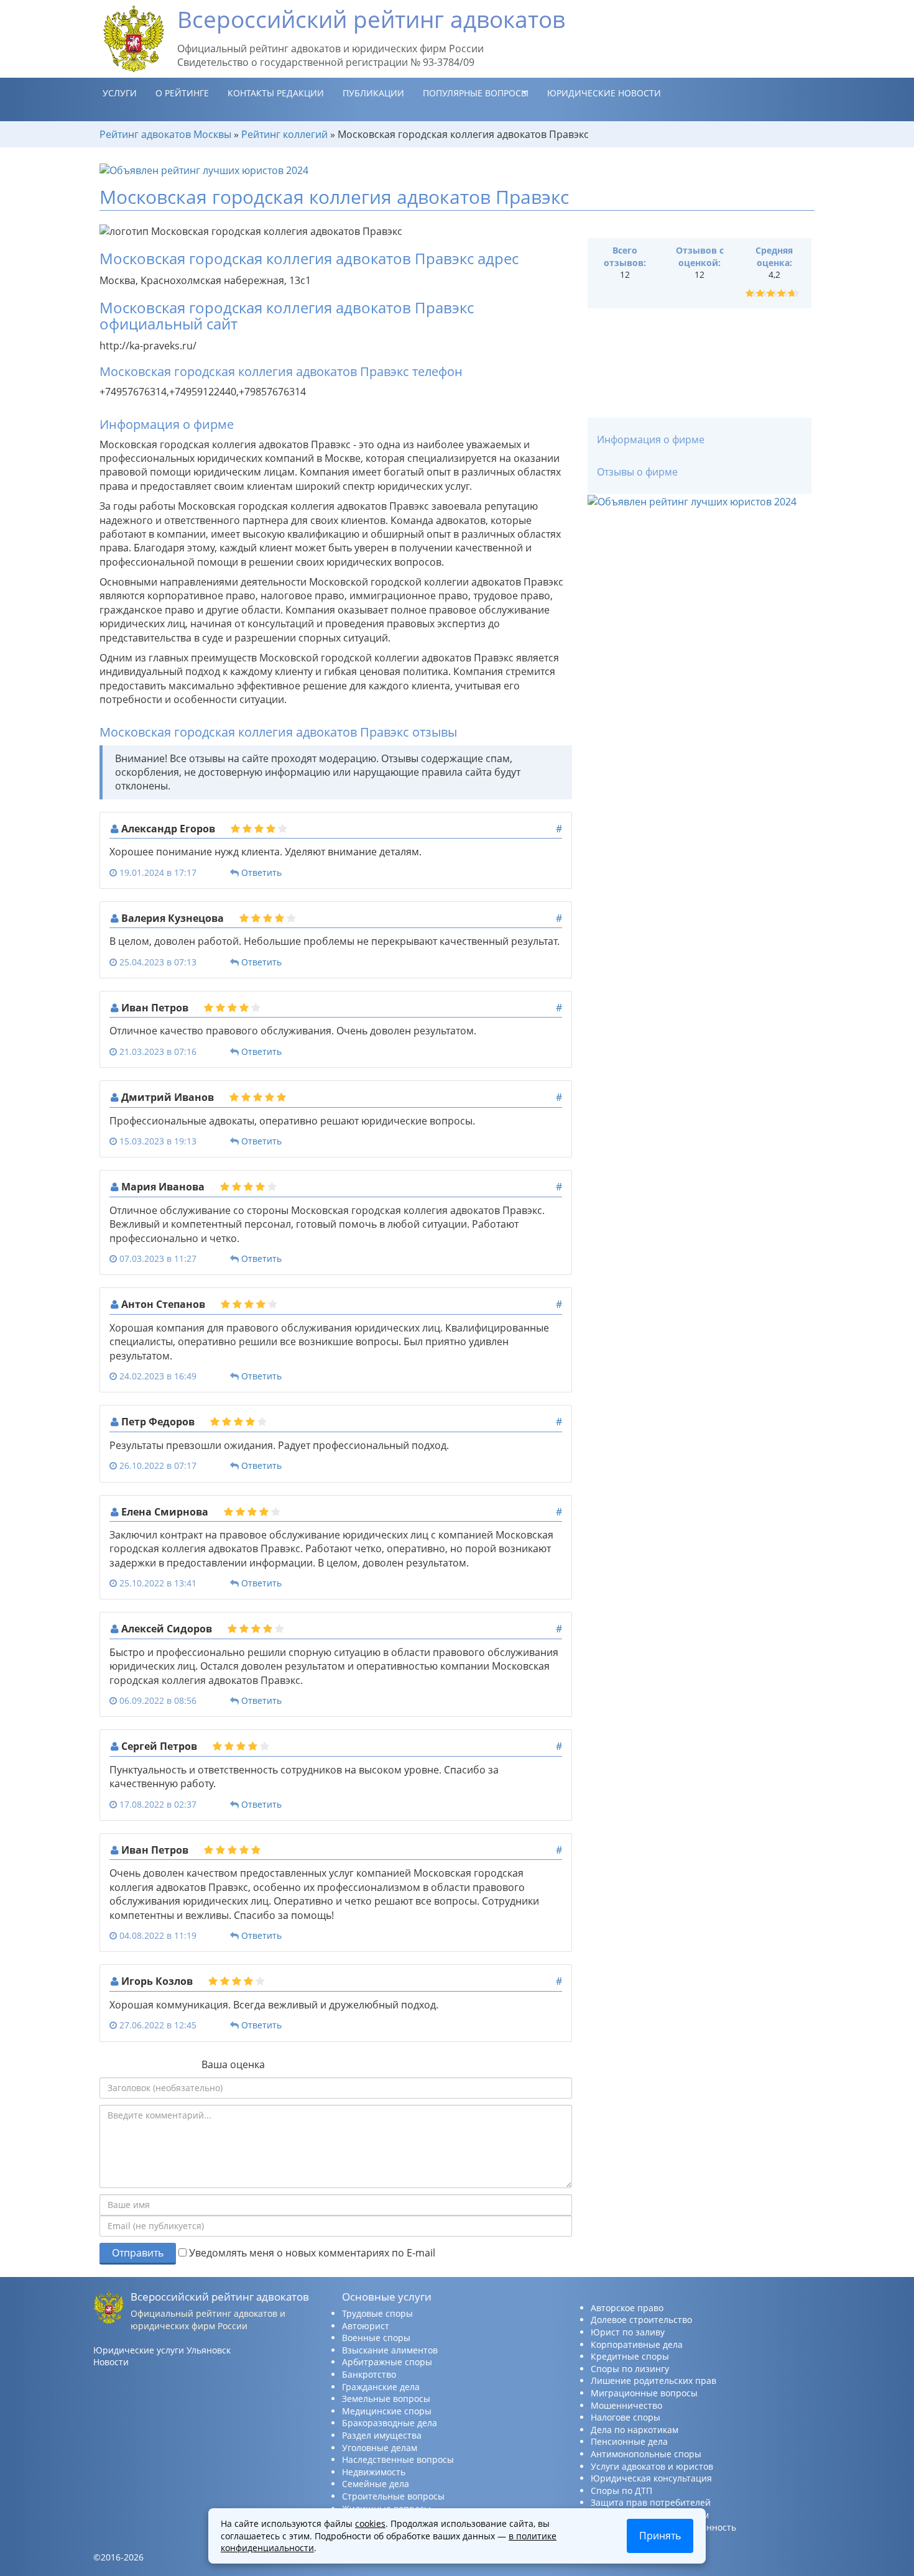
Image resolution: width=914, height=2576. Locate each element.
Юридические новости (604, 93)
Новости (111, 2362)
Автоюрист (366, 2326)
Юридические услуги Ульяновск (162, 2350)
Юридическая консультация (651, 2478)
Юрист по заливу (628, 2332)
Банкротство (369, 2374)
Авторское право (627, 2308)
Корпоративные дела (637, 2344)
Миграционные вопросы (644, 2393)
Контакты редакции (276, 93)
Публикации (373, 93)
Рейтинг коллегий (284, 134)
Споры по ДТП (621, 2491)
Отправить (138, 2253)
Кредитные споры (630, 2356)
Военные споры (376, 2338)
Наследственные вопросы (398, 2459)
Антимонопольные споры (646, 2454)
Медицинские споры (387, 2411)
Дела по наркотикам (635, 2430)
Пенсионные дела (629, 2441)
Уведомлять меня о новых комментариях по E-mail (311, 2253)
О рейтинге (182, 93)
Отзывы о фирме (637, 472)
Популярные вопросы (476, 93)
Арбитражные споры (387, 2362)
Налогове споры (625, 2417)
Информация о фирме (651, 439)
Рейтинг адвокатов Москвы (165, 134)
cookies (370, 2523)
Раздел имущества (382, 2435)
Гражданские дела (381, 2387)
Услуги (120, 93)
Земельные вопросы (386, 2399)
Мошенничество (626, 2405)
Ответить (261, 872)
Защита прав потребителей (651, 2502)
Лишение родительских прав (653, 2380)
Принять (660, 2536)
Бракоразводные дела (390, 2423)
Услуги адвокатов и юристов (652, 2466)
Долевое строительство (641, 2320)
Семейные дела (376, 2484)
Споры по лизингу (630, 2369)
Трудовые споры (377, 2313)
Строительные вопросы (393, 2496)
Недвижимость (374, 2472)
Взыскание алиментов (390, 2350)
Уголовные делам (380, 2448)
